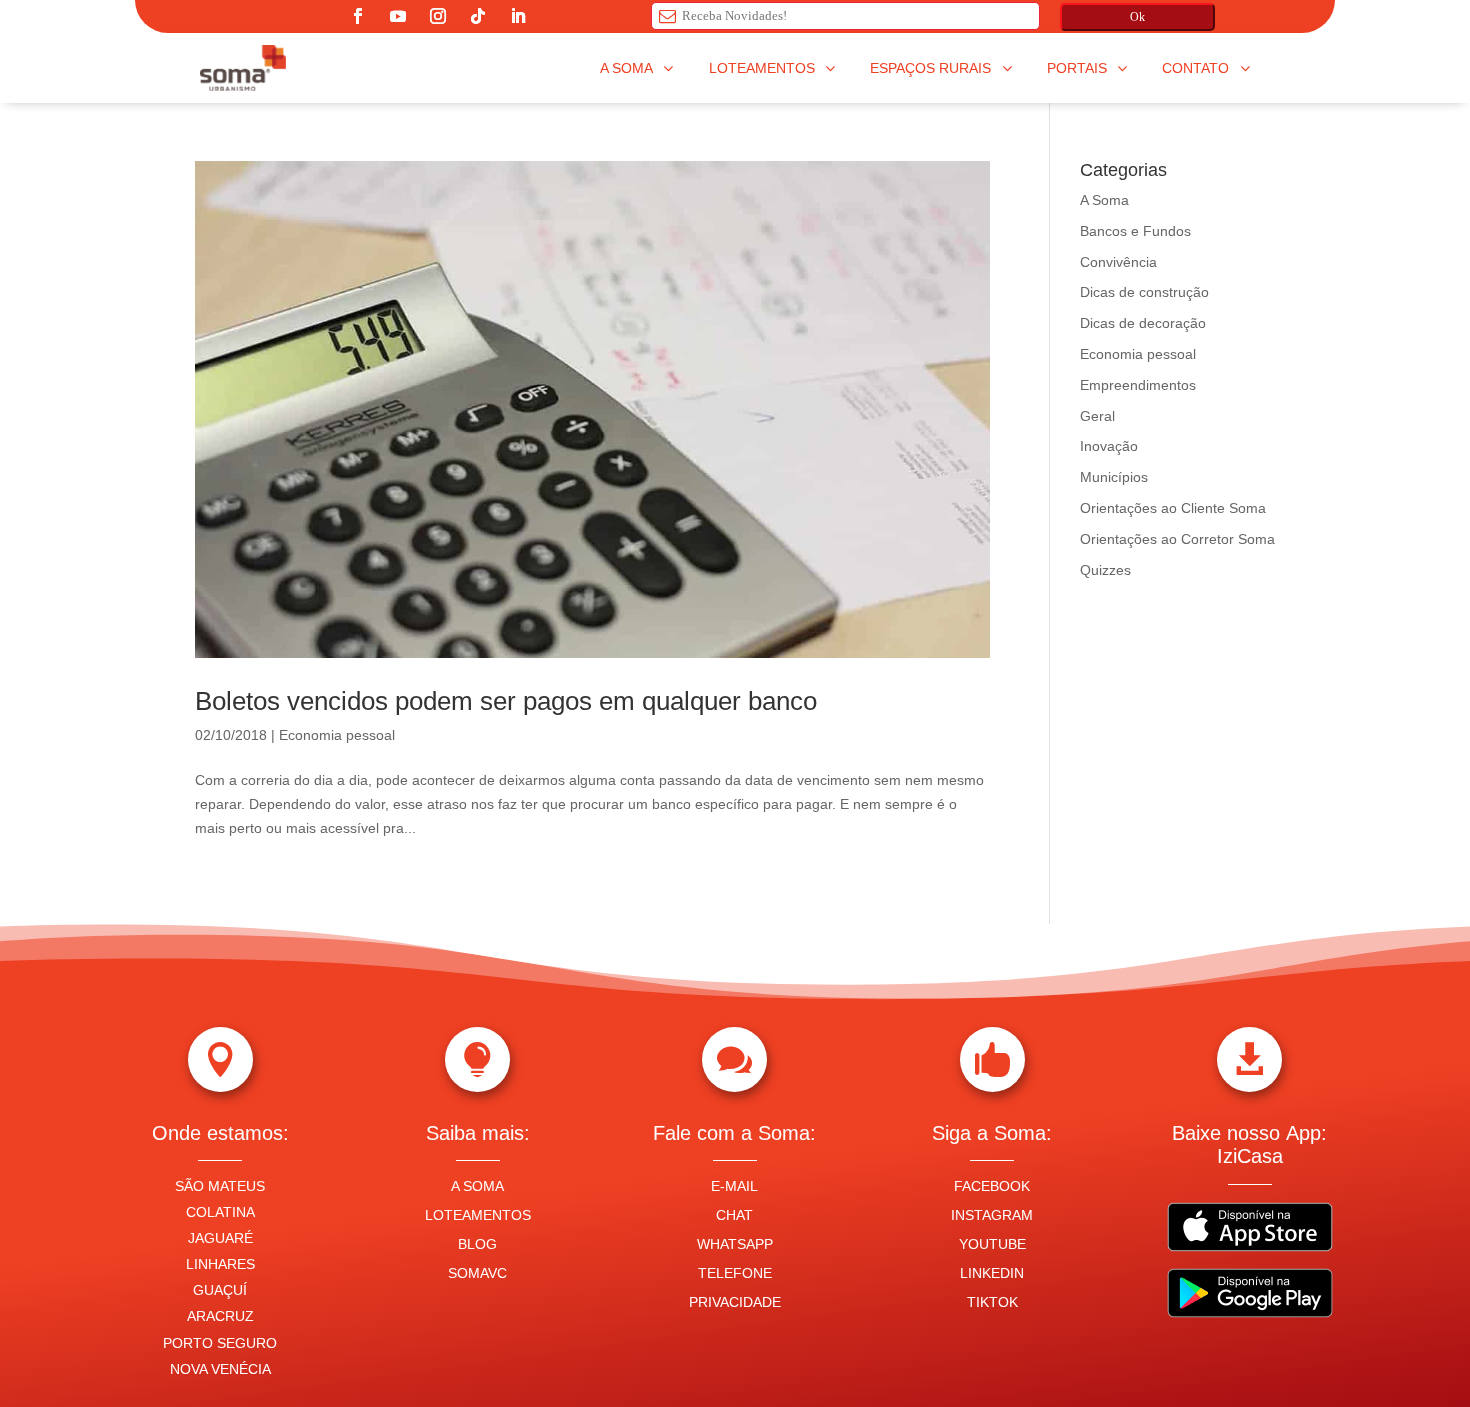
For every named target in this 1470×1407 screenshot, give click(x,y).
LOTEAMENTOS (478, 1215)
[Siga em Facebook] (358, 16)
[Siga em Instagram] (438, 16)
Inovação (1109, 446)
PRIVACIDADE (735, 1302)
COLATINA (220, 1212)
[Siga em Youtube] (398, 16)
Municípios (1114, 477)
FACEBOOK (992, 1186)
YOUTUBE (992, 1244)
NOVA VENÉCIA (220, 1369)
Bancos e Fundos (1135, 231)
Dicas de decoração (1143, 323)
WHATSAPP (735, 1244)
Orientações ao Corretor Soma (1177, 539)
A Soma (1104, 200)
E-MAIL (734, 1186)
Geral (1097, 416)
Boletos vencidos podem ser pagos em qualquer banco (506, 701)
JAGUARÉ (220, 1238)
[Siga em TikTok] (478, 16)
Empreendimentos (1138, 385)
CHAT (734, 1215)
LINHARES (220, 1264)
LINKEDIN (992, 1273)
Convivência (1118, 262)
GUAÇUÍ (220, 1290)
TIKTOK (992, 1302)
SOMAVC (477, 1273)
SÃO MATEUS (220, 1186)
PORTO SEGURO (220, 1343)
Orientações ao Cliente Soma (1173, 508)
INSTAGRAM (992, 1215)
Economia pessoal (337, 735)
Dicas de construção (1144, 292)
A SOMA (477, 1186)
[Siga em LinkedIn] (518, 16)
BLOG (477, 1244)
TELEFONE (735, 1273)
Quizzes (1105, 570)
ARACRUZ (220, 1316)
